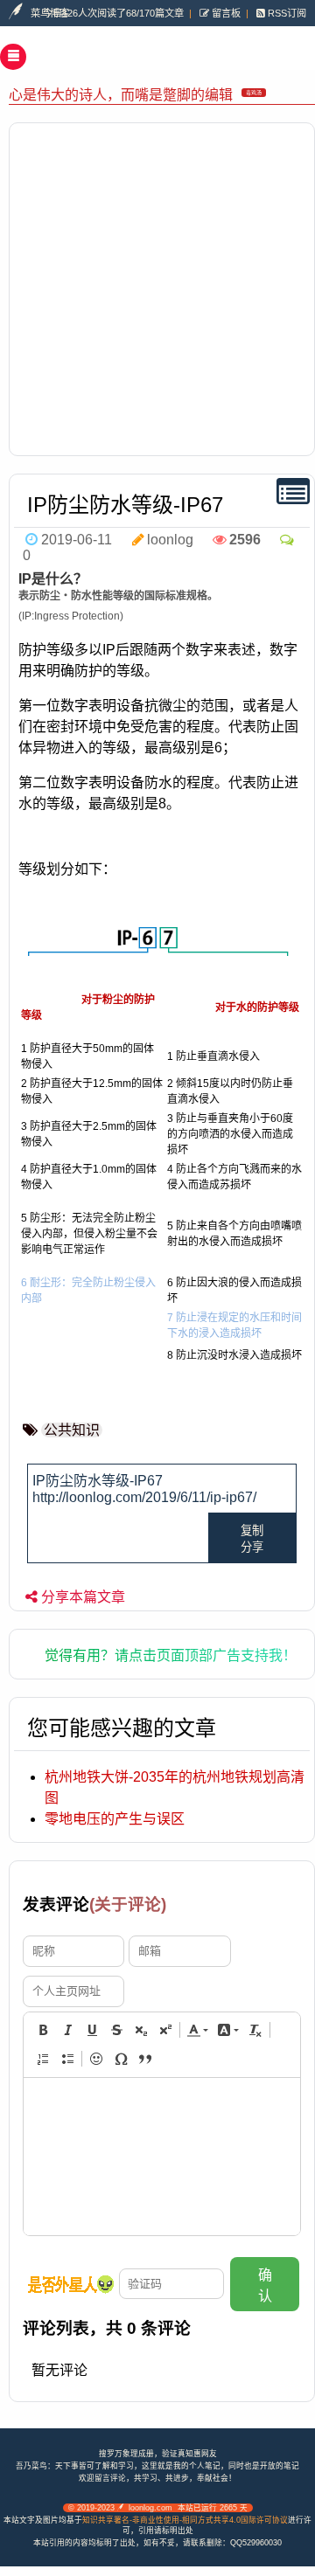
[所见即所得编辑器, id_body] (162, 2157)
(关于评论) (128, 1904)
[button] (43, 2030)
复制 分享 (252, 1539)
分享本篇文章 (83, 1597)
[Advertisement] (157, 289)
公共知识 (72, 1430)
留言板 (225, 13)
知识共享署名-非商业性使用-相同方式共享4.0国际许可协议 (185, 2520)
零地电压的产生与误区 (115, 1819)
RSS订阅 (286, 13)
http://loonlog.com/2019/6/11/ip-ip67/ (144, 1497)
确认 (265, 2285)
